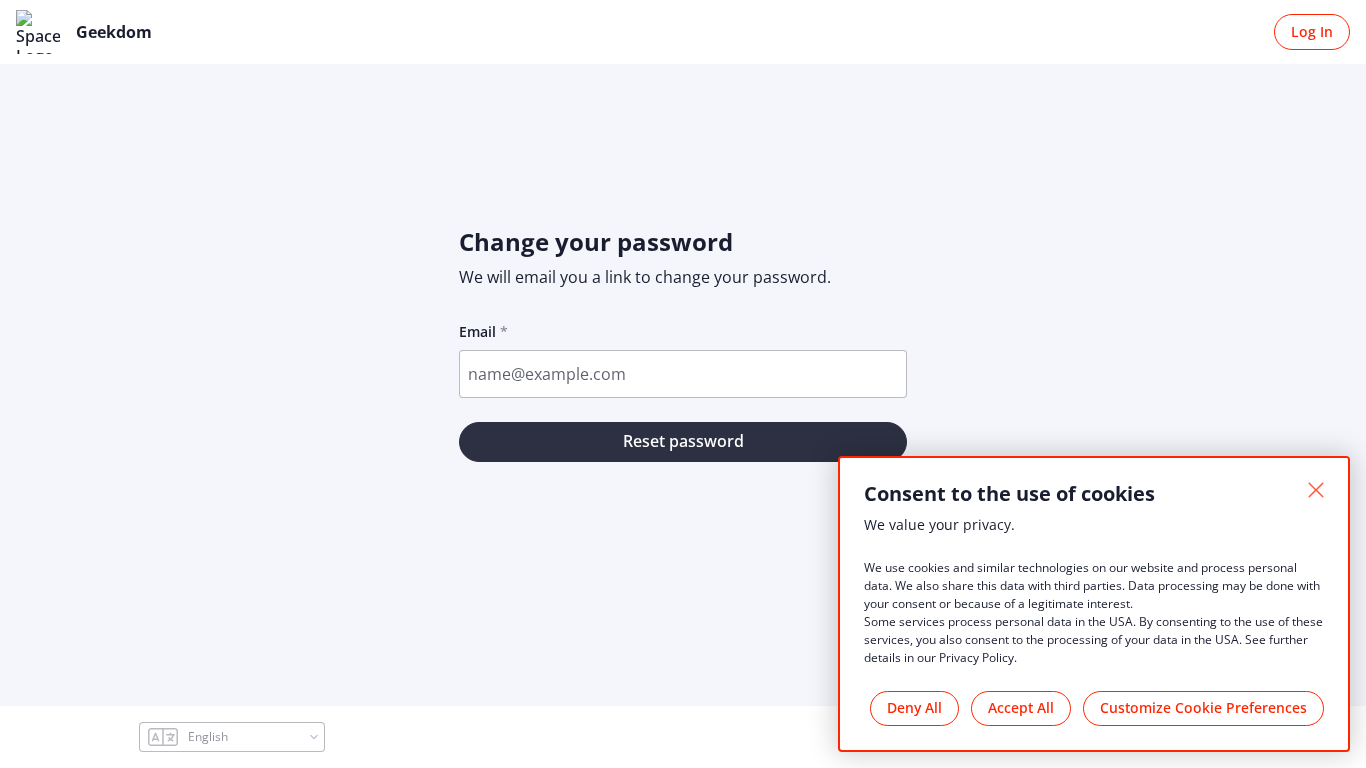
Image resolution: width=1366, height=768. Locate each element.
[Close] (1316, 490)
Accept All (1021, 707)
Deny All (914, 707)
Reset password (683, 441)
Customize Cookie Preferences (1203, 707)
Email (477, 331)
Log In (1312, 31)
